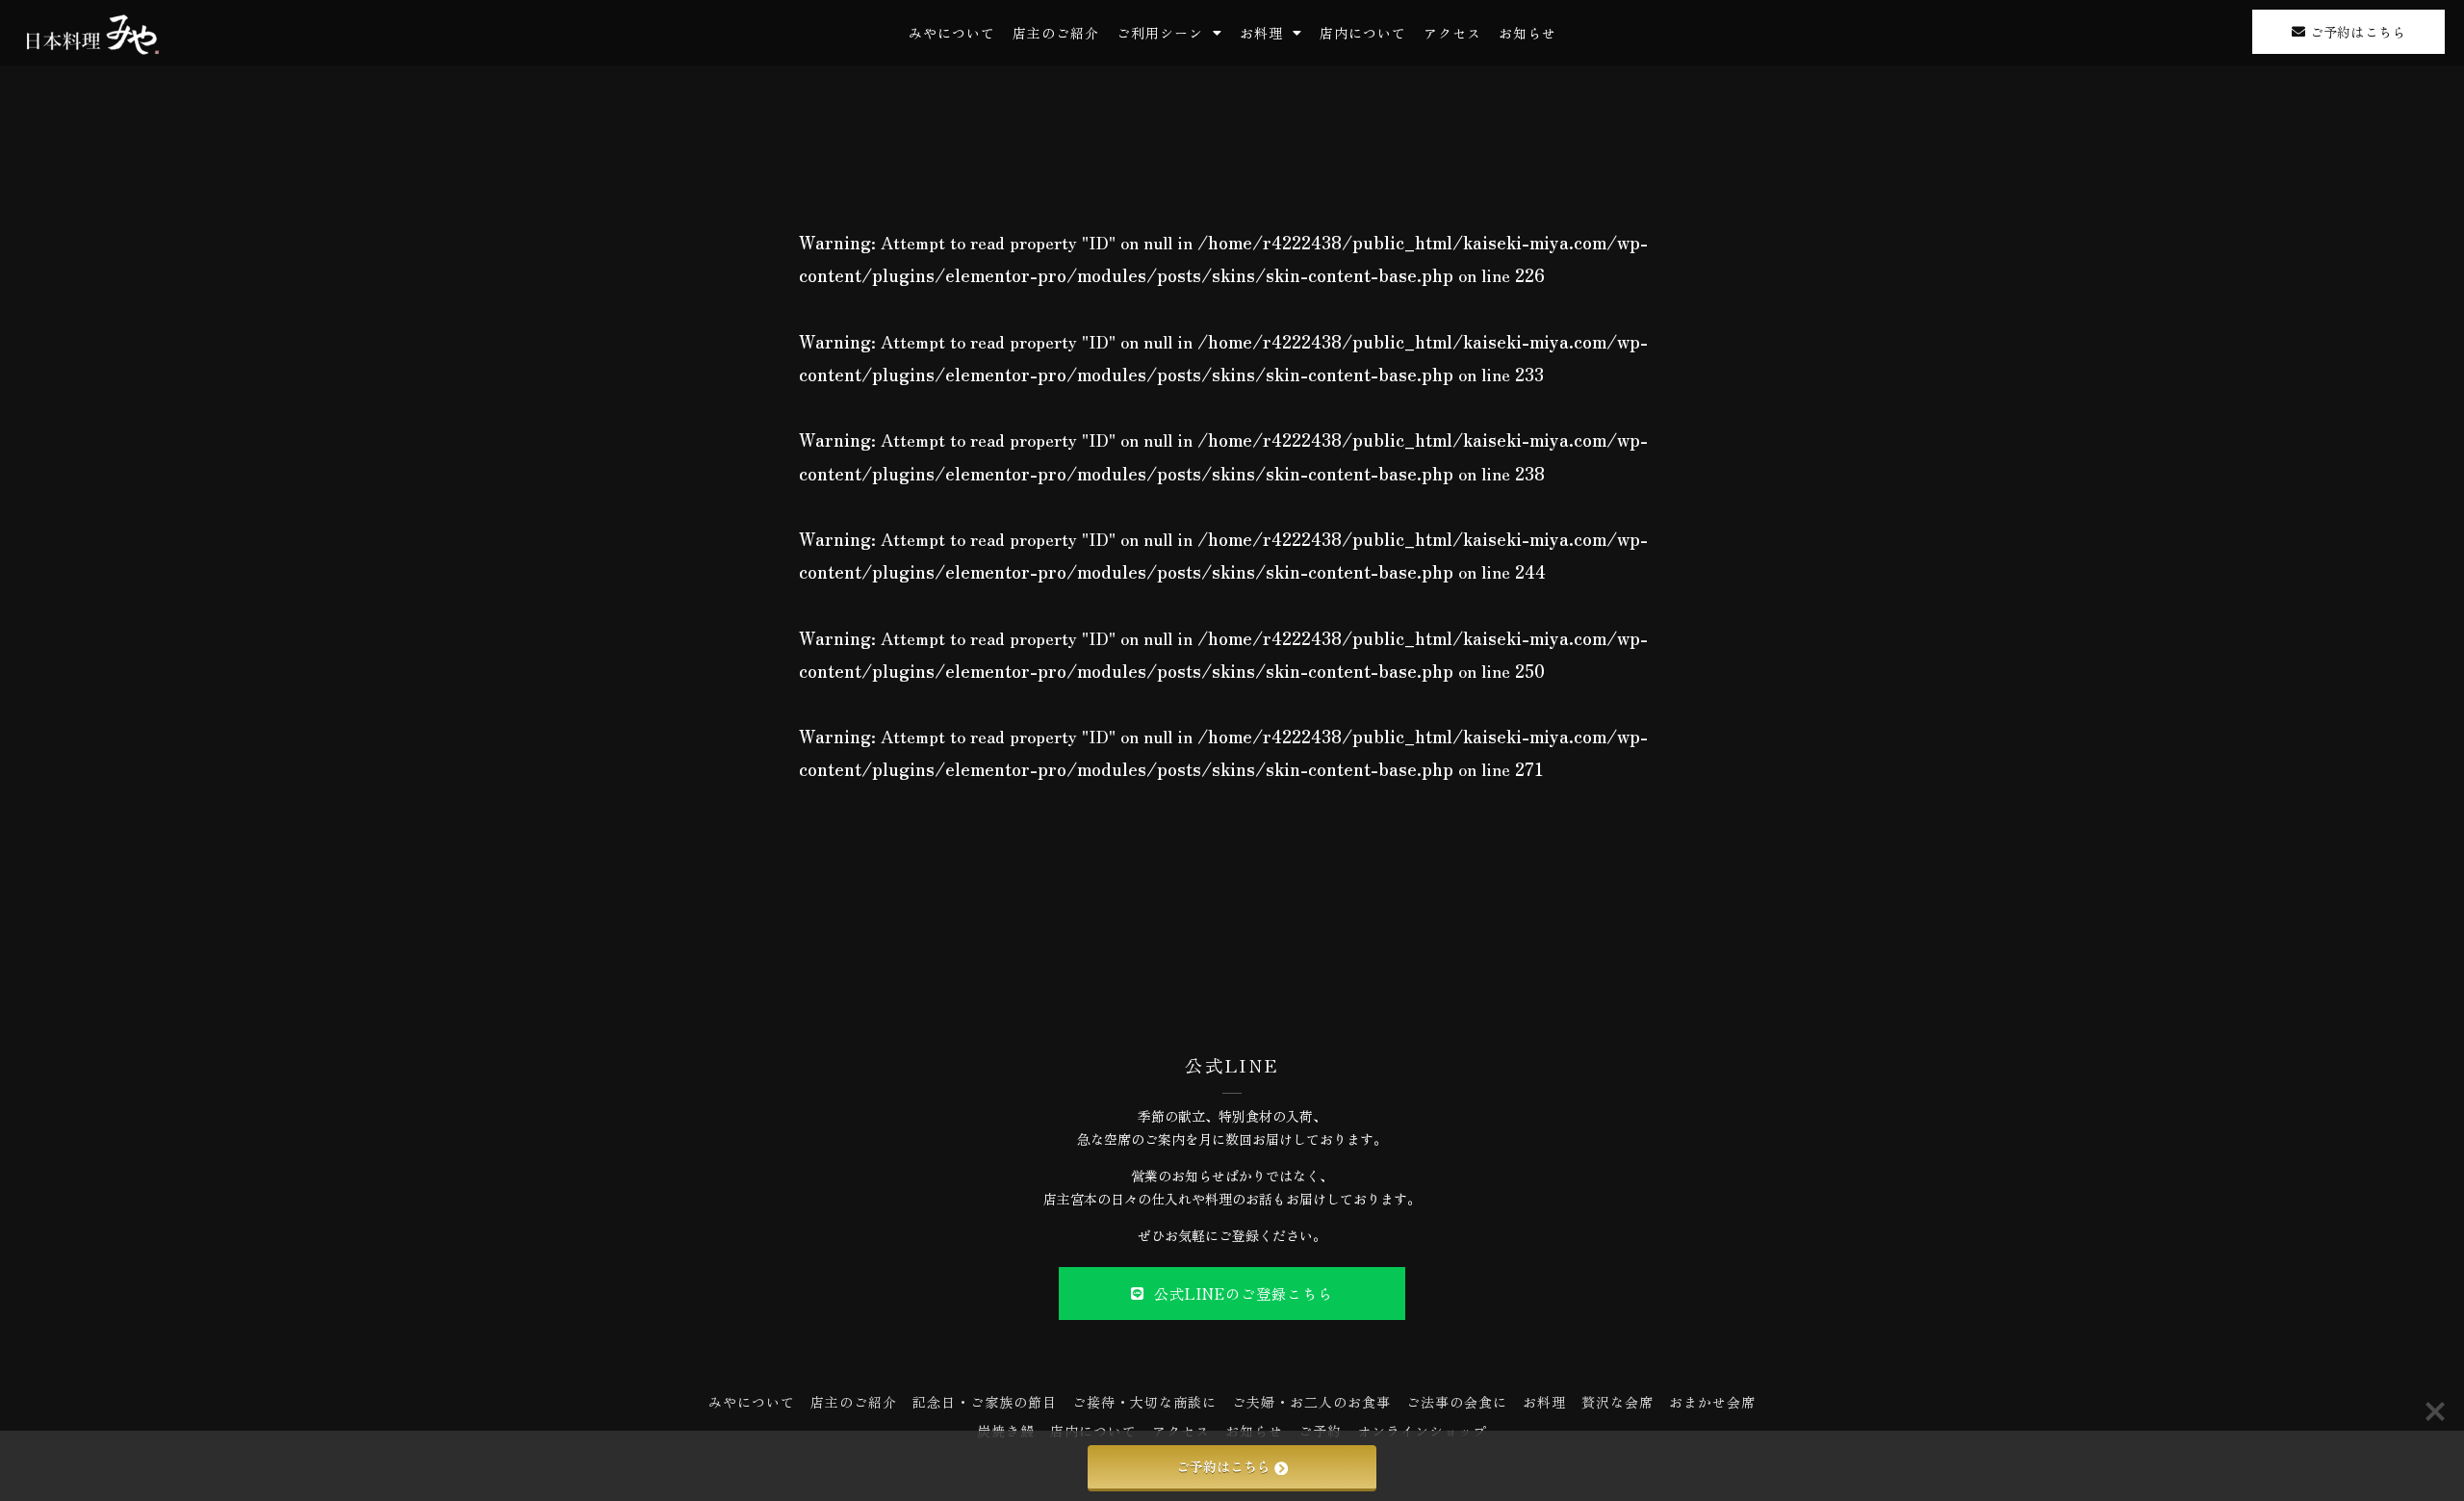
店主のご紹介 (1056, 33)
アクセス (1452, 33)
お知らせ (1527, 33)
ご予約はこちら (1223, 1466)
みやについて (952, 33)
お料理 (1261, 33)
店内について (1363, 33)
